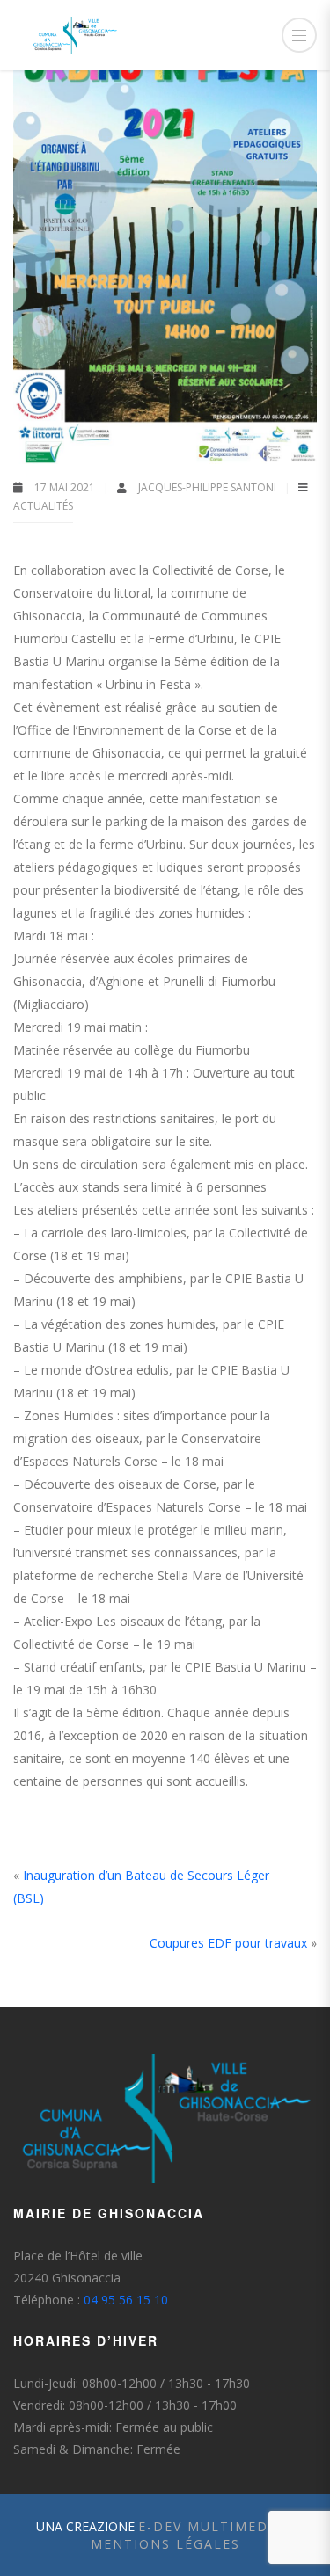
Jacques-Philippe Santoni (209, 487)
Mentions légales (165, 2544)
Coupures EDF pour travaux (228, 1943)
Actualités (43, 506)
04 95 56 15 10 (126, 2300)
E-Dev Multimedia (211, 2526)
